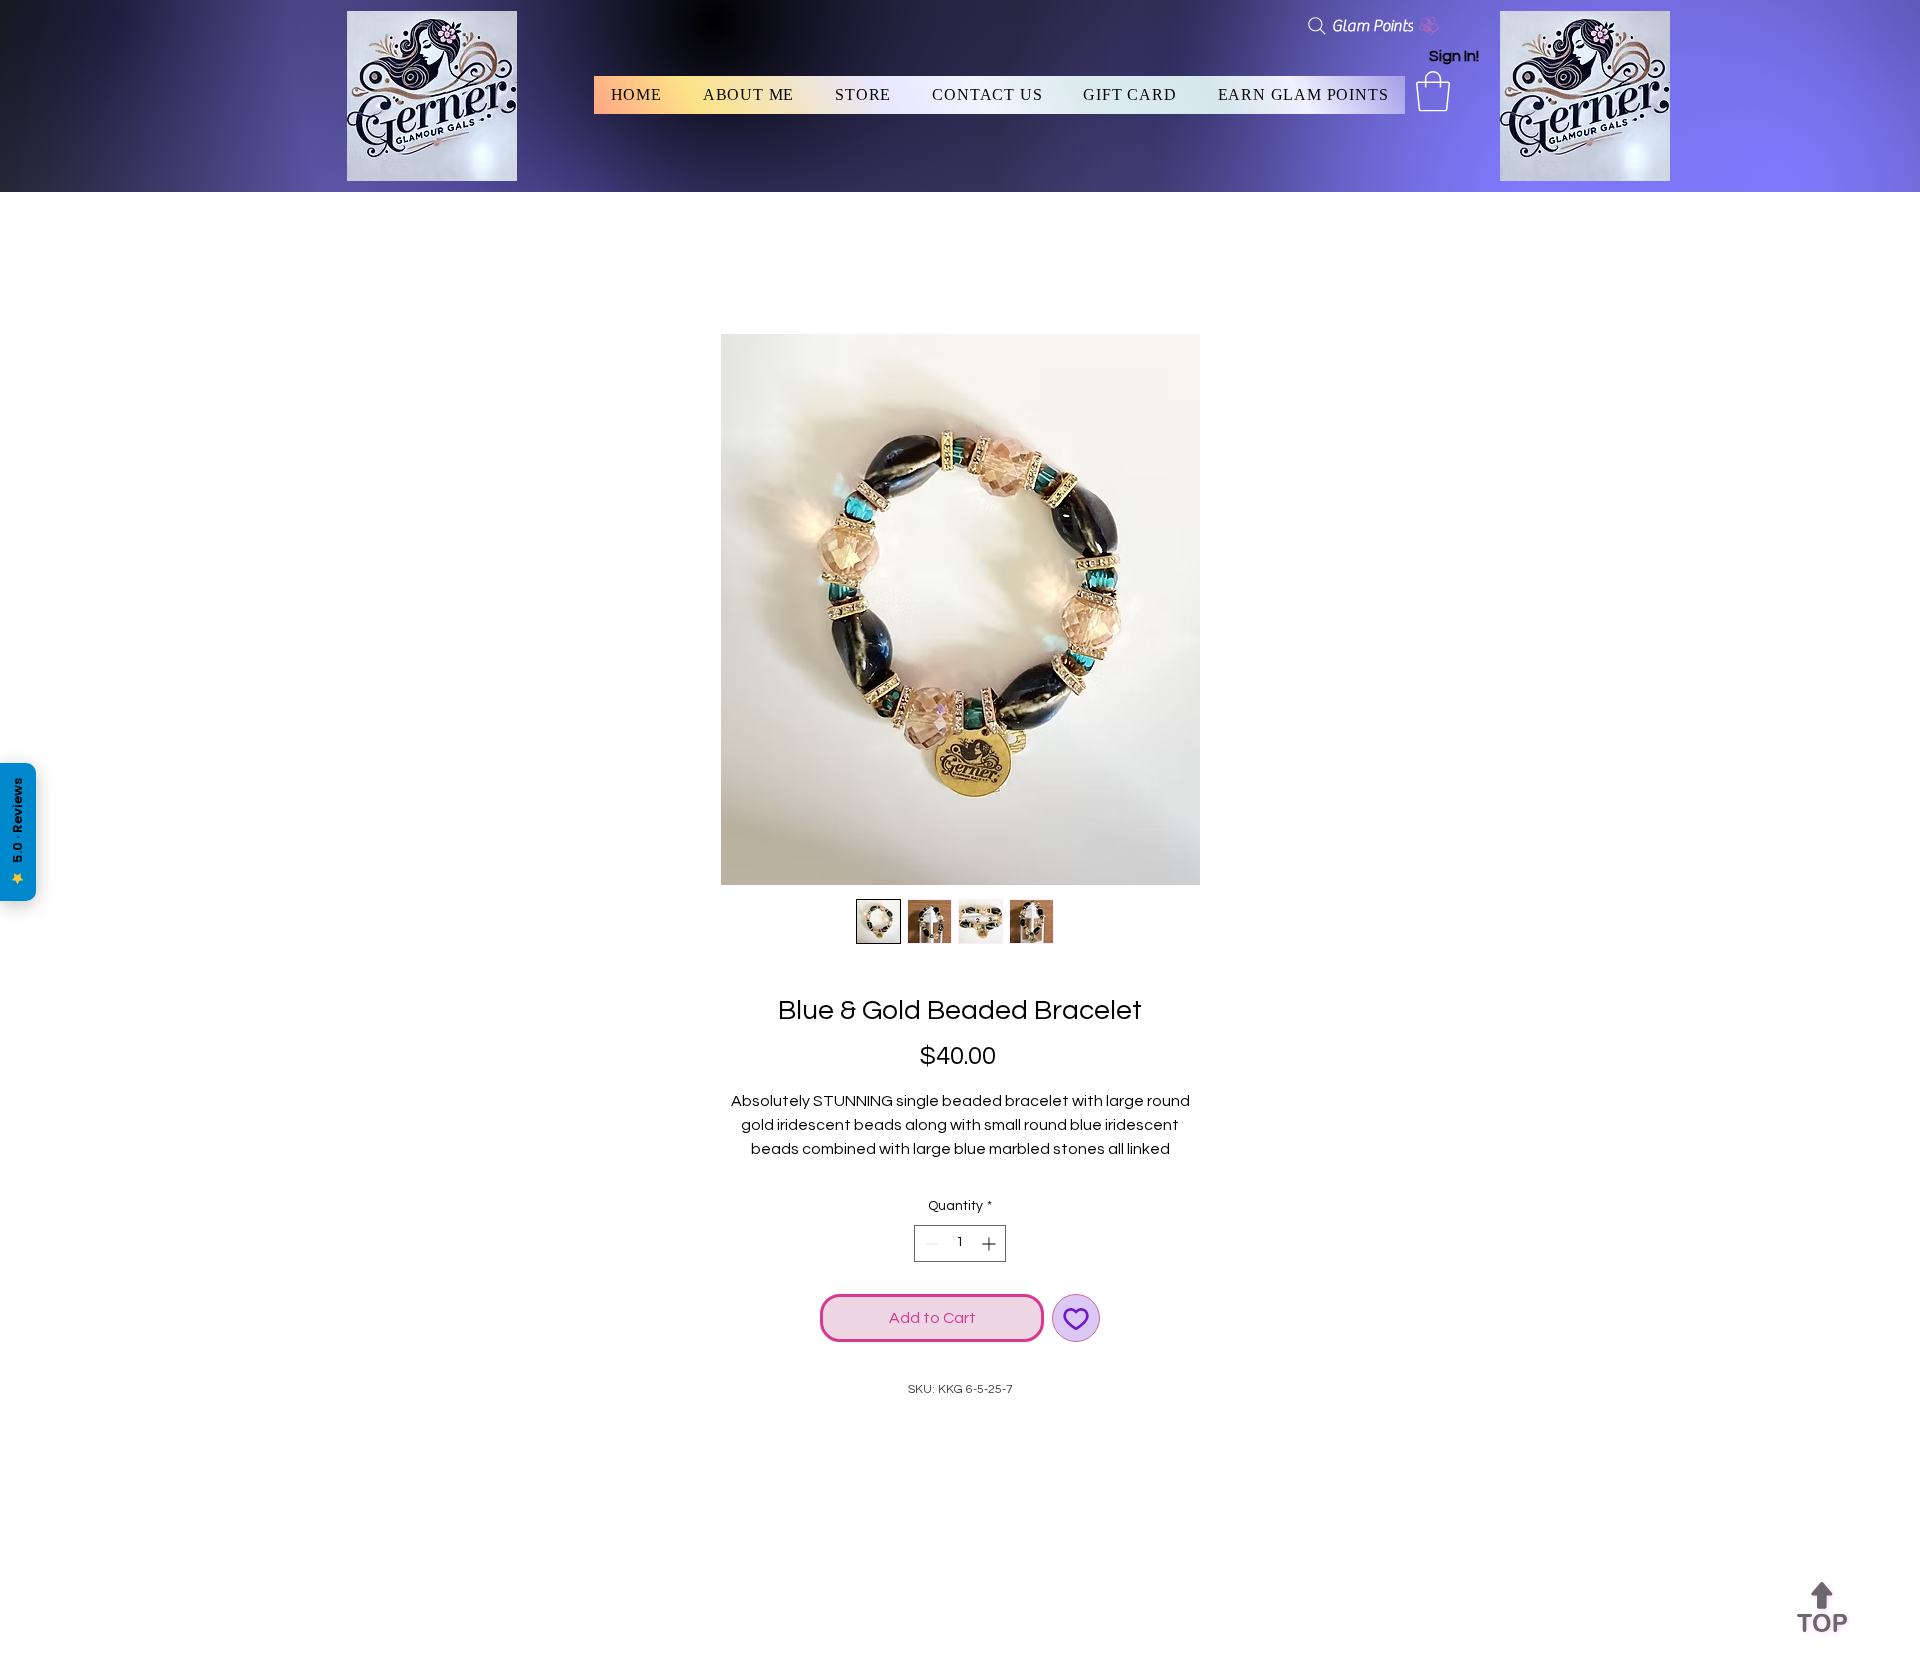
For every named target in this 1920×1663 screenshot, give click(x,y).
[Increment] (990, 1243)
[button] (1433, 91)
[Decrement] (929, 1243)
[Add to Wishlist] (1076, 1318)
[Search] (1317, 26)
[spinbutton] (960, 1243)
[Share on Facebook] (960, 1435)
